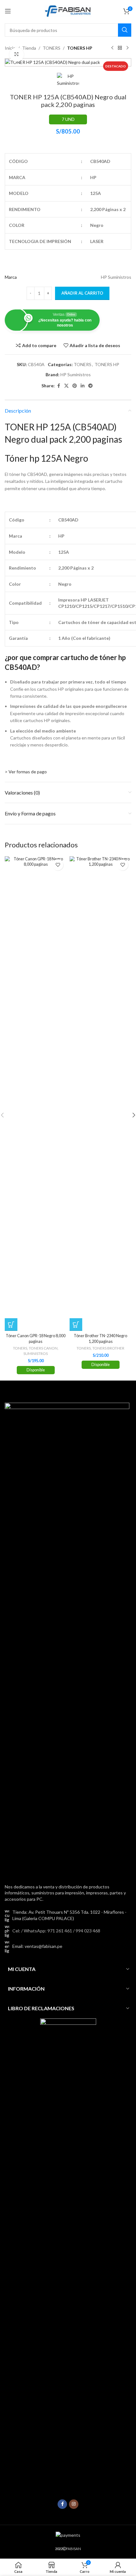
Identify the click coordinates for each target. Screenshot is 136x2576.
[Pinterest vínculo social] (75, 386)
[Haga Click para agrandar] (17, 55)
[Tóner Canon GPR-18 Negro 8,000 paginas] (36, 1094)
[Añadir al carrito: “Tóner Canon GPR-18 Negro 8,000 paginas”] (11, 1325)
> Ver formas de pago (26, 772)
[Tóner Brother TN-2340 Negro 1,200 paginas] (100, 1094)
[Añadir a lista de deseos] (58, 865)
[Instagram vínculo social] (74, 2504)
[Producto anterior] (112, 48)
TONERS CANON (43, 1348)
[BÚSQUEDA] (125, 30)
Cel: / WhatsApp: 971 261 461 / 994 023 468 (56, 1931)
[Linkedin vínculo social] (83, 386)
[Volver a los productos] (120, 48)
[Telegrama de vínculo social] (90, 386)
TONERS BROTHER (108, 1348)
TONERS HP (80, 48)
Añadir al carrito (82, 293)
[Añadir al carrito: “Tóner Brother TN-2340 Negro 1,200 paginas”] (76, 1325)
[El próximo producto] (127, 48)
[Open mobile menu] (8, 11)
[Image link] (67, 1639)
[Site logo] (68, 11)
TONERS (52, 48)
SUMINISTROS (36, 1353)
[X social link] (66, 386)
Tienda (29, 48)
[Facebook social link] (59, 386)
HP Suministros (76, 374)
